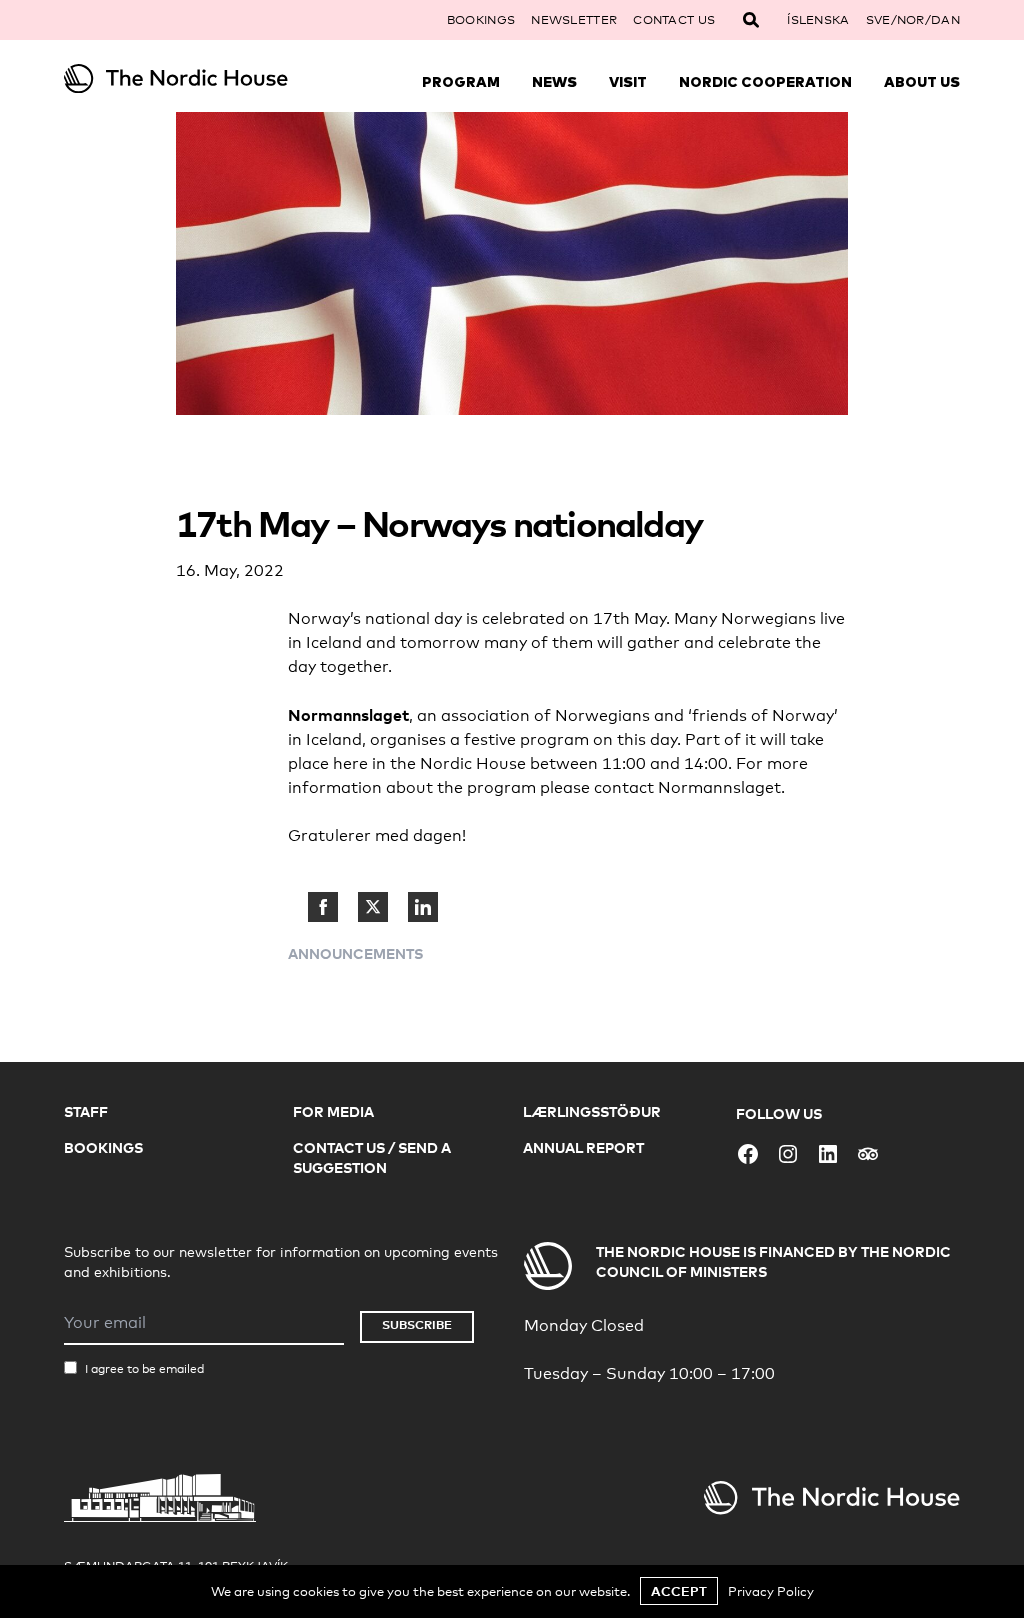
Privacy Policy (771, 1591)
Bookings (481, 20)
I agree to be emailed (144, 1369)
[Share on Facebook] (323, 907)
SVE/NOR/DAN (913, 20)
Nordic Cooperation (765, 82)
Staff (86, 1111)
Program (461, 82)
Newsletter (574, 20)
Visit (628, 82)
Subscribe (417, 1324)
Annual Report (583, 1147)
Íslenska (818, 20)
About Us (922, 82)
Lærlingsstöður (592, 1111)
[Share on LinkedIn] (423, 907)
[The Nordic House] (176, 78)
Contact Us (674, 20)
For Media (333, 1111)
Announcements (355, 953)
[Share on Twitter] (373, 907)
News (554, 82)
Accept (679, 1591)
